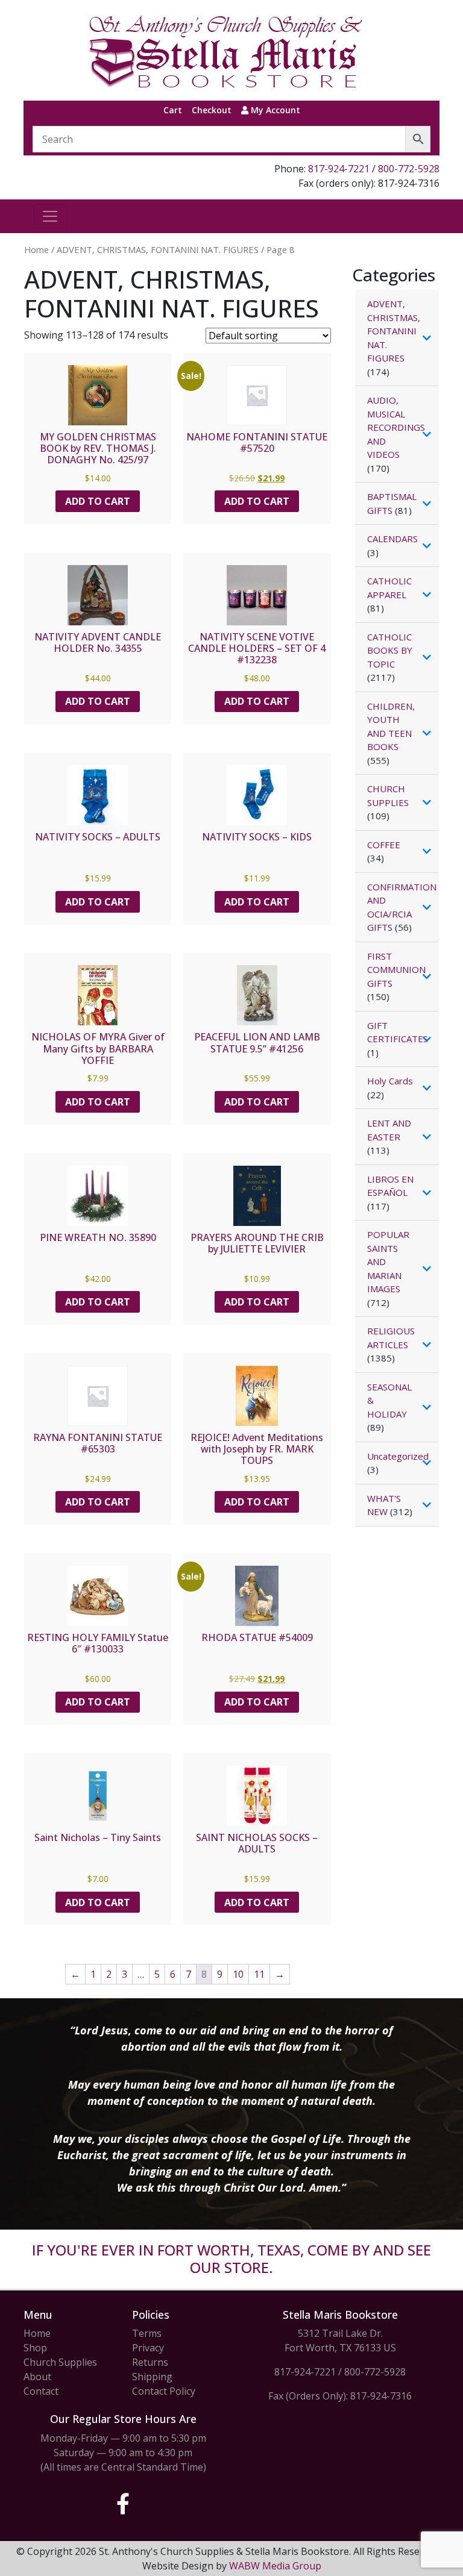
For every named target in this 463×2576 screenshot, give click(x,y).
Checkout (212, 110)
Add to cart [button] (98, 501)
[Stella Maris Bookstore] (227, 50)
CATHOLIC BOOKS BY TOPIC (390, 650)
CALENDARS (392, 539)
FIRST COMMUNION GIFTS (396, 970)
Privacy (148, 2348)
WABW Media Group (275, 2566)
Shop (35, 2348)
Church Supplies (60, 2362)
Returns (150, 2362)
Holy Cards (390, 1081)
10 (238, 1974)
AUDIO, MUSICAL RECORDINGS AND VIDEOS (396, 427)
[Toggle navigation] (50, 216)
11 (259, 1974)
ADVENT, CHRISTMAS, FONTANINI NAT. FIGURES (158, 249)
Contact (41, 2391)
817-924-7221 (339, 169)
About (37, 2377)
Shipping (152, 2377)
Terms (147, 2333)
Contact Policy (164, 2391)
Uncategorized (398, 1456)
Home (36, 249)
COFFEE (384, 845)
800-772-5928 (409, 169)
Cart (173, 110)
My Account (274, 110)
